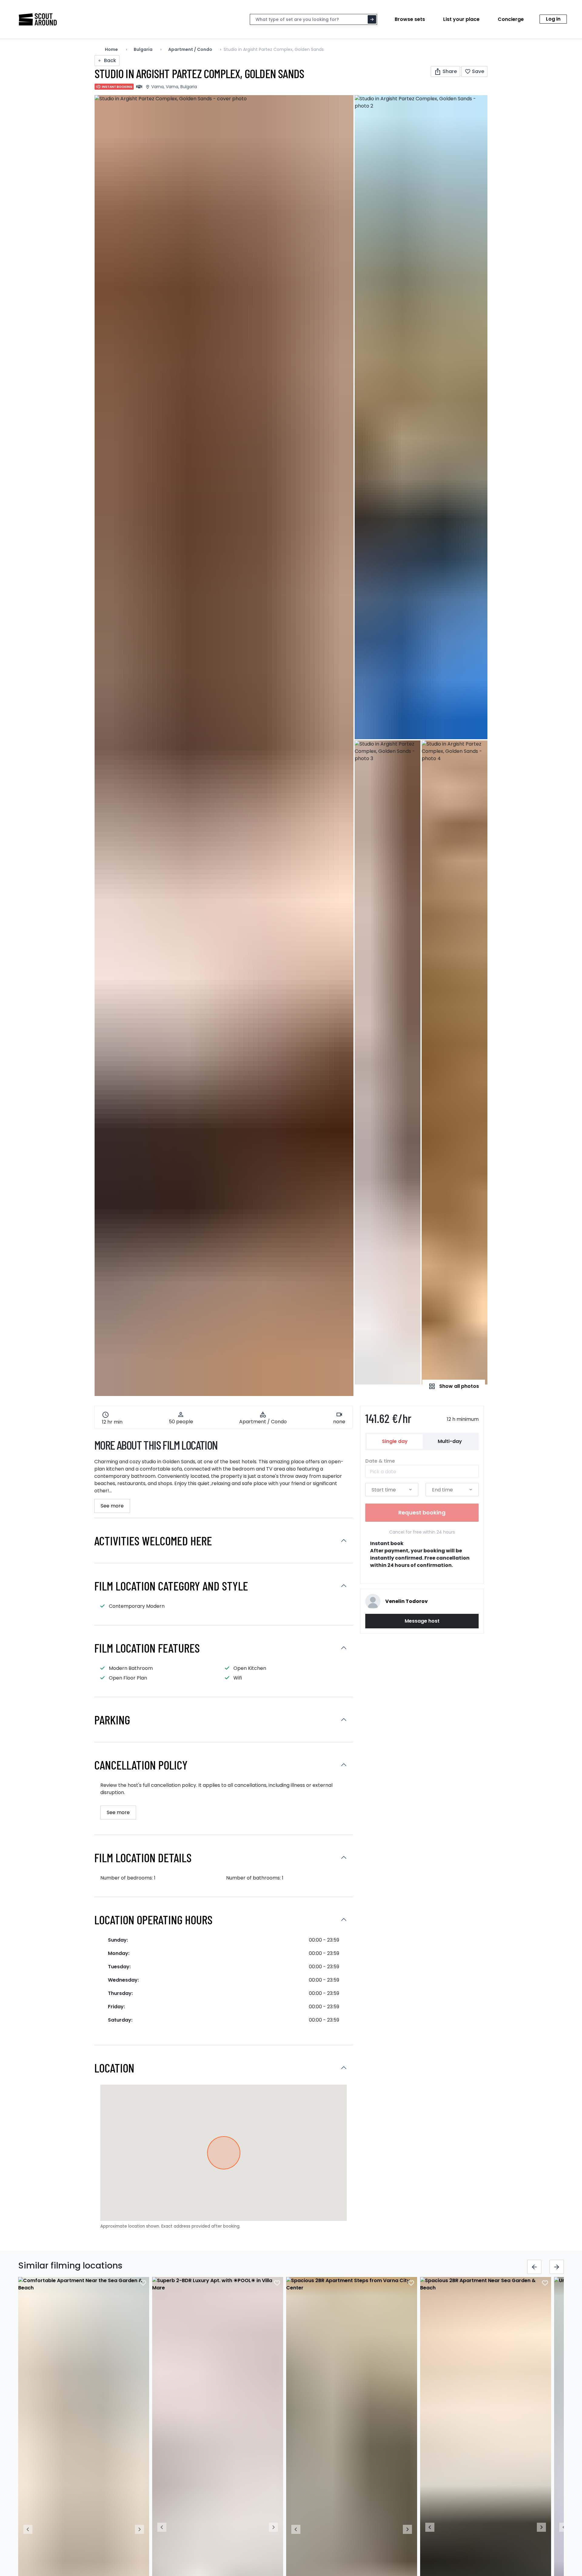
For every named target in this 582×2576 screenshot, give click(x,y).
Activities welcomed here (153, 1541)
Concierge (511, 19)
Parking (112, 1720)
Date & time (380, 1461)
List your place (461, 19)
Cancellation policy (141, 1765)
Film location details (143, 1857)
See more (112, 1506)
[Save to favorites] (143, 2283)
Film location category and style (171, 1586)
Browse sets (410, 19)
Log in (553, 19)
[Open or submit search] (372, 19)
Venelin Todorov (406, 1601)
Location (114, 2068)
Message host (422, 1621)
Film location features (147, 1648)
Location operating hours (153, 1920)
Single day (395, 1441)
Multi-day (450, 1441)
